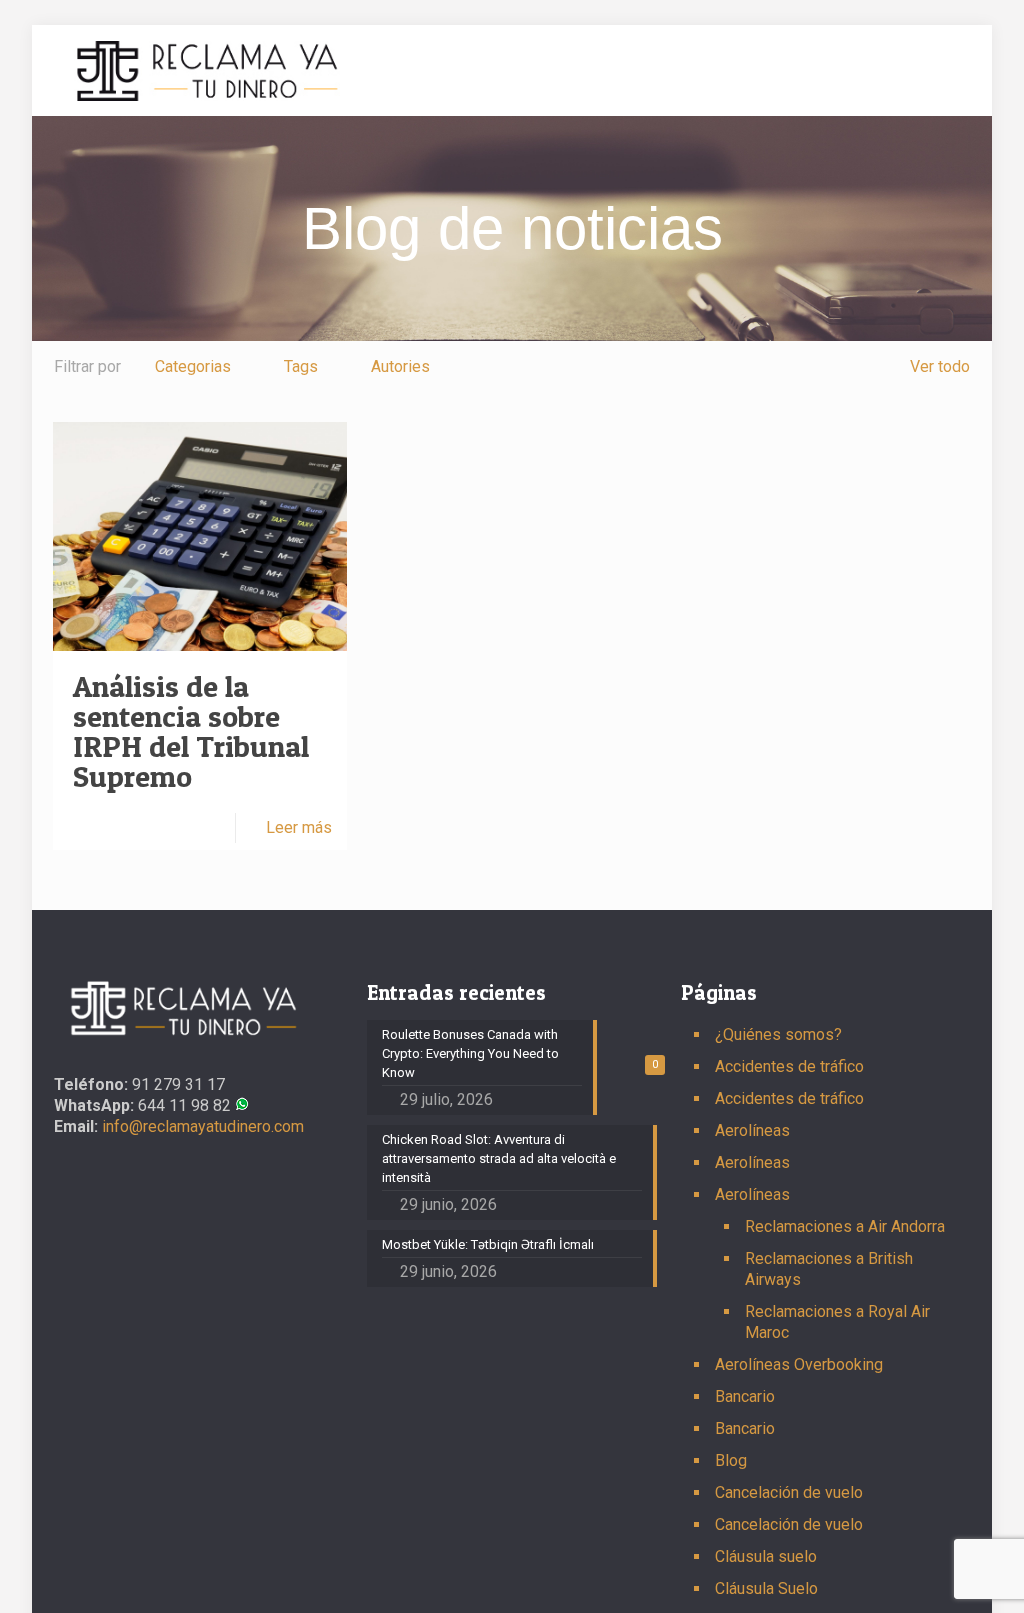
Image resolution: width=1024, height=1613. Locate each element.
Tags (301, 366)
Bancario (745, 1396)
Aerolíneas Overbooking (799, 1364)
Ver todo (940, 366)
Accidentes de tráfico (789, 1066)
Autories (400, 366)
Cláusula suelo (766, 1556)
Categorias (193, 366)
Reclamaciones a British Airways (829, 1269)
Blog (731, 1460)
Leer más (299, 827)
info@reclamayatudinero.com (201, 1126)
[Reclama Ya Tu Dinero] (207, 70)
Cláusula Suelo (766, 1588)
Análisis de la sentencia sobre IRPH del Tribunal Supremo (191, 731)
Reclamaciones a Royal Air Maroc (837, 1322)
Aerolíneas (752, 1130)
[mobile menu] (938, 70)
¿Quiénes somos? (778, 1034)
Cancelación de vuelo (789, 1492)
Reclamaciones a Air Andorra (845, 1226)
